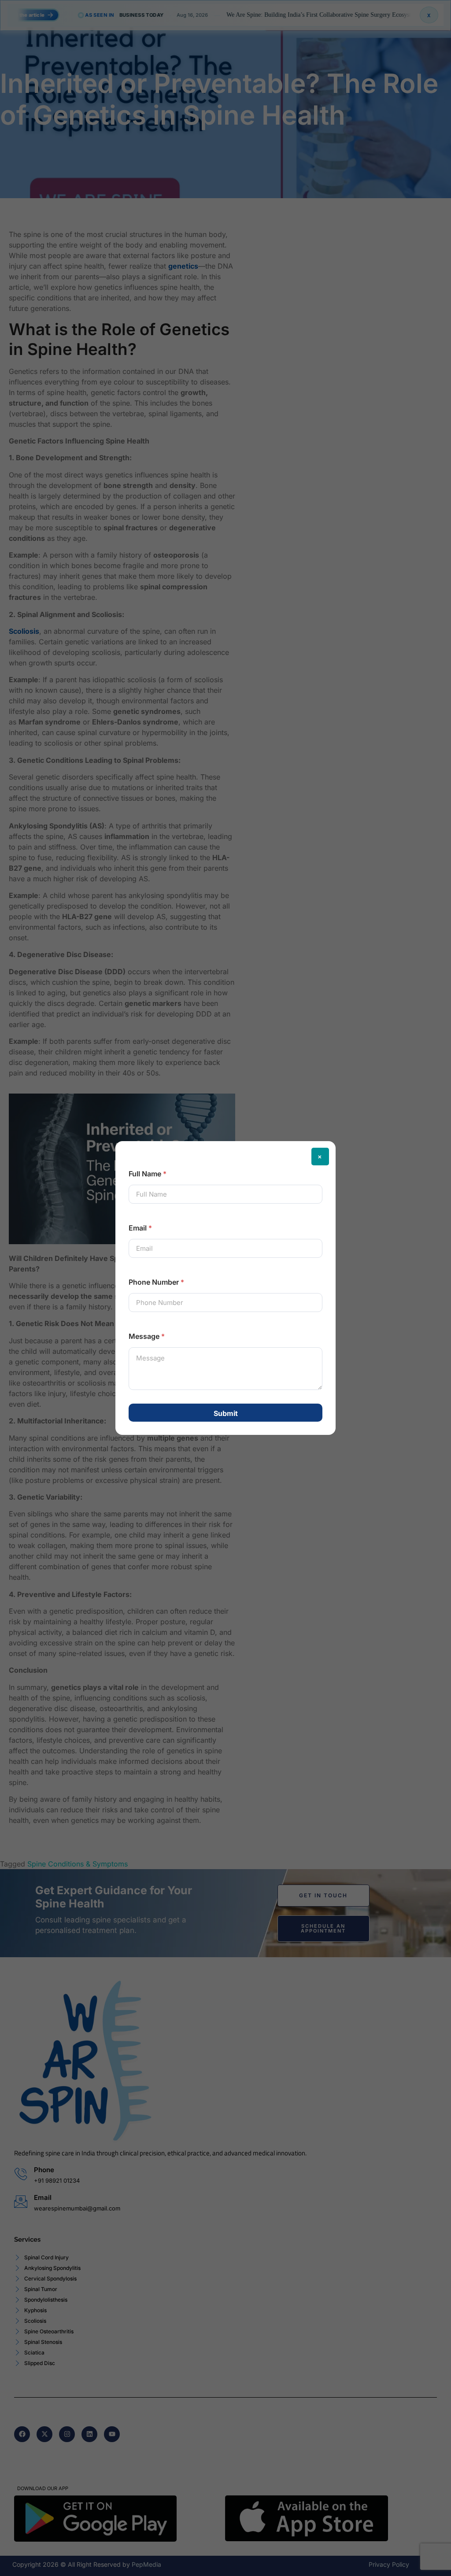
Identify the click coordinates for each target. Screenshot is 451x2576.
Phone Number (156, 1282)
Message (147, 1336)
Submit (226, 1413)
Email (140, 1228)
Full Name (148, 1174)
